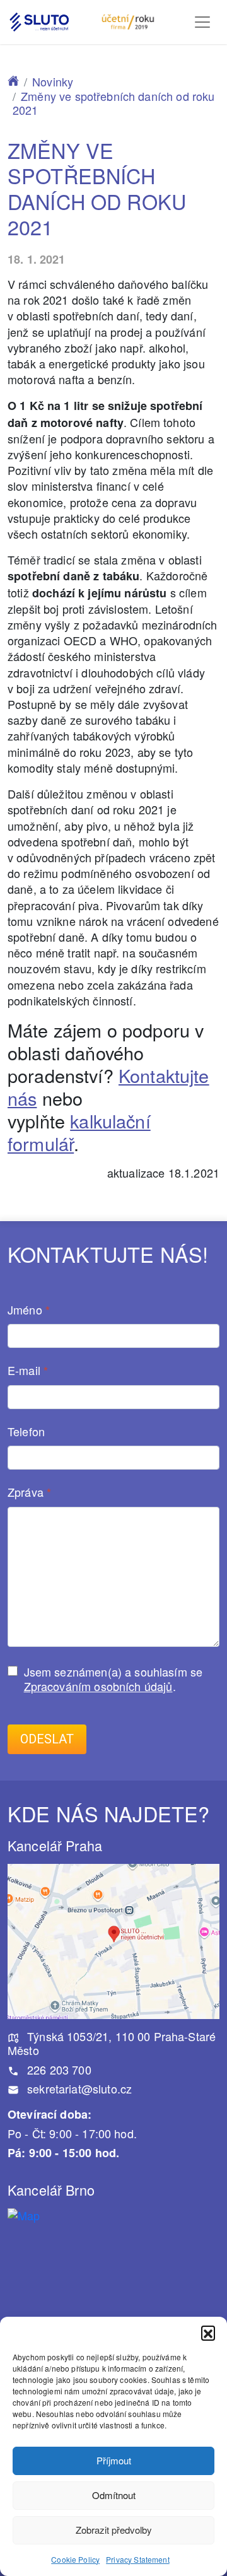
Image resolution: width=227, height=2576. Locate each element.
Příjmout (114, 2460)
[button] (208, 2333)
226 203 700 (58, 2070)
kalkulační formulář (79, 1132)
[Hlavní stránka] (13, 81)
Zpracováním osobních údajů (98, 1686)
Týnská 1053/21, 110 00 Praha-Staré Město (112, 2043)
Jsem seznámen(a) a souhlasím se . (113, 1679)
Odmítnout (114, 2495)
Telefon (26, 1432)
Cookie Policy (75, 2559)
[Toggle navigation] (202, 22)
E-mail (28, 1371)
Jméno (29, 1310)
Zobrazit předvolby (114, 2530)
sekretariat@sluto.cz (78, 2088)
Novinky (53, 81)
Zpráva (29, 1493)
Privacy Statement (138, 2559)
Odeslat (47, 1739)
